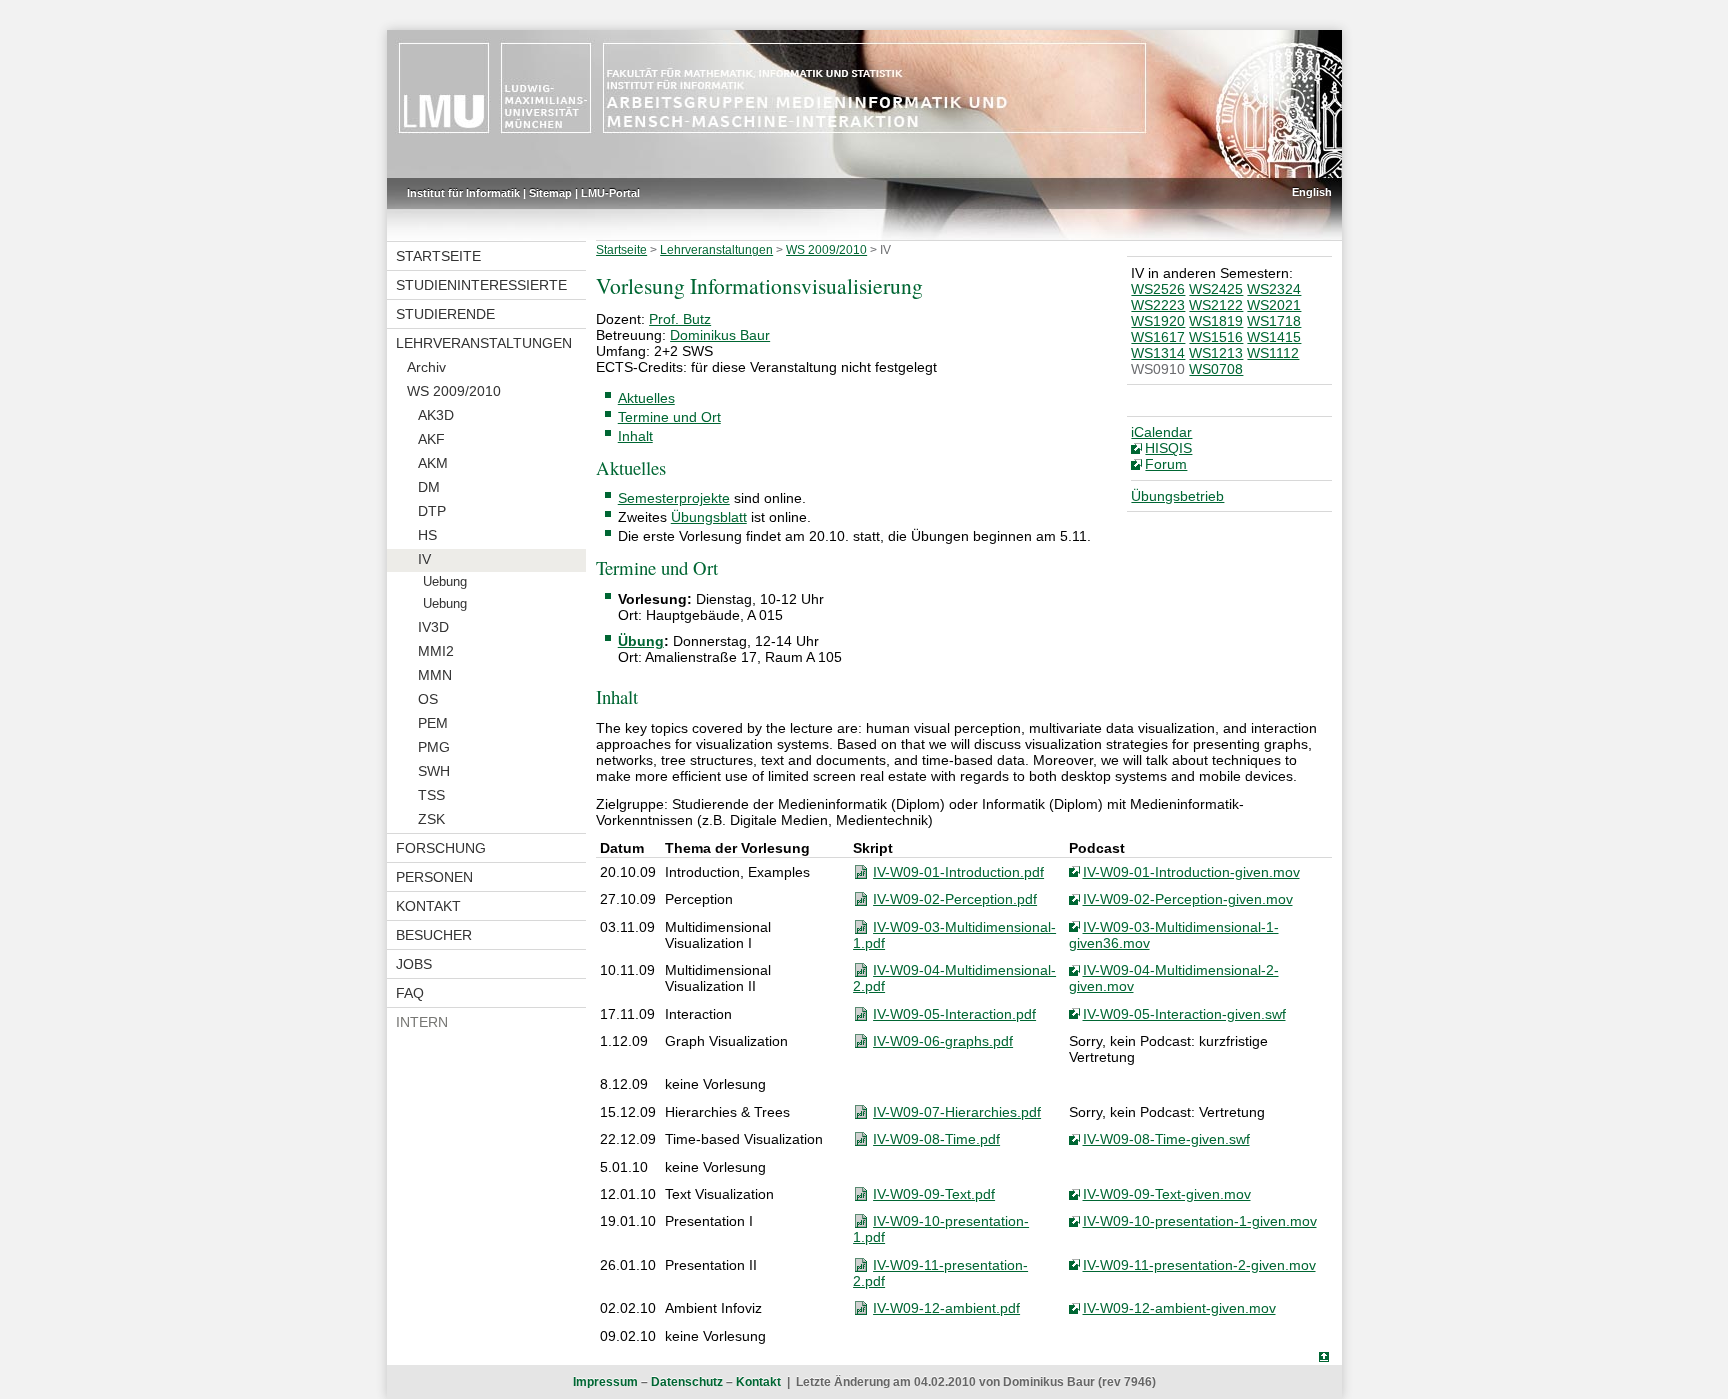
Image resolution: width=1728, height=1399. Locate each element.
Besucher (434, 935)
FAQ (410, 993)
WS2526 (1158, 289)
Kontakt (428, 906)
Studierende (445, 314)
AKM (433, 463)
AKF (431, 439)
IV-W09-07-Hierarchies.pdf (957, 1112)
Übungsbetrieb (1177, 496)
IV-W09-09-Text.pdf (934, 1194)
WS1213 (1216, 353)
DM (429, 487)
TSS (431, 795)
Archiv (426, 367)
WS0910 (1158, 369)
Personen (434, 877)
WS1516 (1216, 337)
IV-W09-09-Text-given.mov (1167, 1194)
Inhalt (635, 436)
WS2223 (1158, 305)
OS (428, 699)
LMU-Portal (610, 193)
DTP (432, 511)
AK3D (436, 415)
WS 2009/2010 (454, 391)
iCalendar (1161, 432)
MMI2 (436, 651)
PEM (433, 723)
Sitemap (550, 193)
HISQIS (1168, 448)
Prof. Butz (680, 319)
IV (424, 559)
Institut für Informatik (463, 193)
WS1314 (1158, 353)
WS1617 (1158, 337)
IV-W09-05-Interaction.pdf (954, 1014)
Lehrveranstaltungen (484, 343)
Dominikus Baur (720, 335)
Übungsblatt (709, 517)
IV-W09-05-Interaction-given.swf (1184, 1014)
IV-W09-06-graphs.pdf (943, 1041)
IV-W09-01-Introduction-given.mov (1191, 872)
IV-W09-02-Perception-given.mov (1188, 899)
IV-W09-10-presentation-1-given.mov (1200, 1221)
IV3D (433, 627)
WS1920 (1158, 321)
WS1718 (1274, 321)
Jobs (414, 964)
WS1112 (1273, 353)
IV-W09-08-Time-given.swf (1166, 1139)
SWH (434, 771)
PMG (434, 747)
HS (427, 535)
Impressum (605, 1382)
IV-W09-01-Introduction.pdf (958, 872)
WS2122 (1216, 305)
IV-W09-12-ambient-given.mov (1179, 1308)
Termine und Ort (669, 417)
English (1312, 192)
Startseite (438, 256)
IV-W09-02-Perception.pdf (955, 899)
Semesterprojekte (674, 498)
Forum (1166, 464)
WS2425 (1216, 289)
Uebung (445, 582)
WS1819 (1216, 321)
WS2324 (1274, 289)
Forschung (441, 848)
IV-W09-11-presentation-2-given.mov (1199, 1265)
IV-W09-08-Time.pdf (936, 1139)
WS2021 (1274, 305)
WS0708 (1216, 369)
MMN (435, 675)
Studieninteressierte (481, 285)
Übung (641, 641)
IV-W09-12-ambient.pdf (946, 1308)
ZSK (431, 819)
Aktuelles (646, 398)
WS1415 (1274, 337)
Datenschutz (687, 1382)
